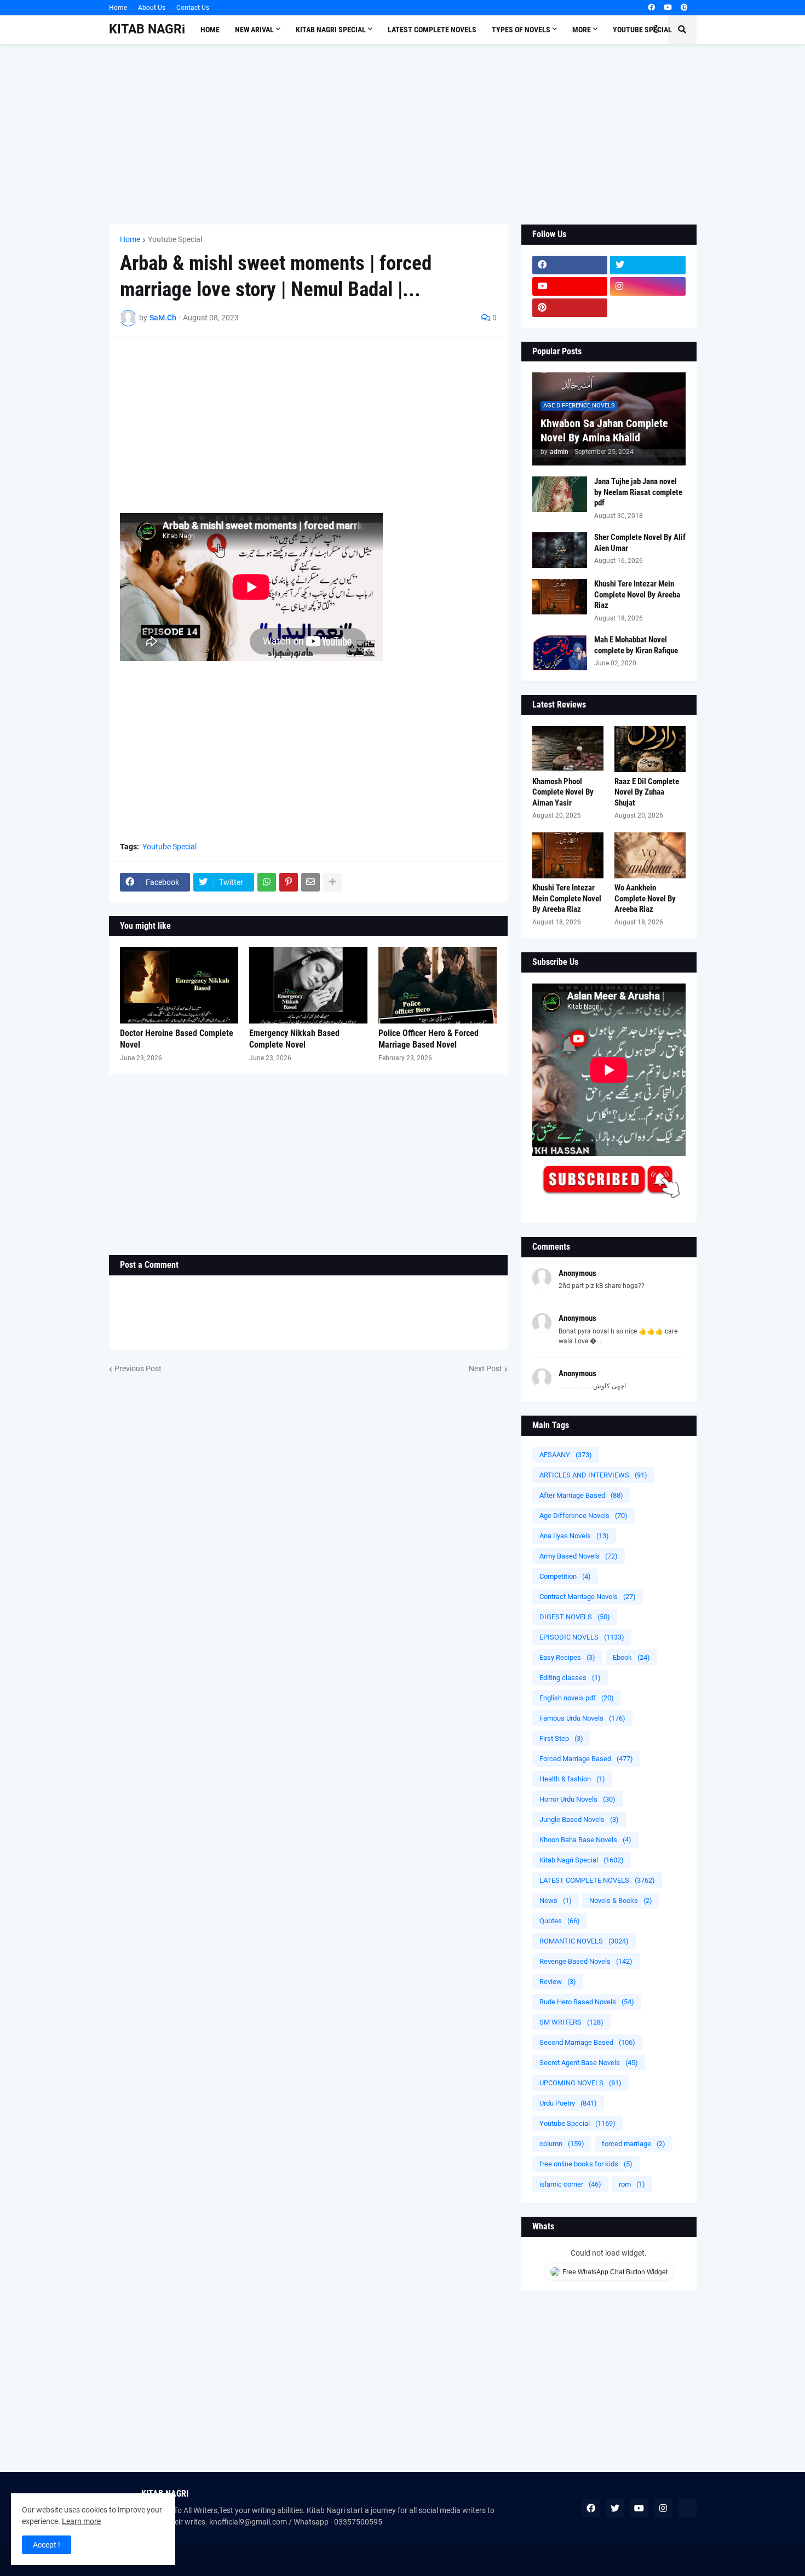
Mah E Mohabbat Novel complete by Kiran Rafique (636, 645)
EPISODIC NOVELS (582, 1637)
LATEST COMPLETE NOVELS (597, 1880)
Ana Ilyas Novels (574, 1536)
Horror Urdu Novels (577, 1799)
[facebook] (651, 8)
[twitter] (648, 265)
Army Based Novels (579, 1556)
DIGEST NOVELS (575, 1617)
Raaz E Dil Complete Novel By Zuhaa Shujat (647, 792)
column (562, 2144)
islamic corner (570, 2184)
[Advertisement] (403, 134)
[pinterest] (684, 8)
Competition (565, 1576)
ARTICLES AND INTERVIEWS (593, 1475)
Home (118, 8)
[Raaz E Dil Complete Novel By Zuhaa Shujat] (650, 749)
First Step (561, 1738)
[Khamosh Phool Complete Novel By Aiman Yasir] (568, 749)
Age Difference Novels (583, 1516)
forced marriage (634, 2144)
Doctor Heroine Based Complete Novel (177, 1039)
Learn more (81, 2521)
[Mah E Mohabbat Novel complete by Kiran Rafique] (560, 652)
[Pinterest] (289, 882)
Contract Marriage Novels (588, 1597)
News (556, 1901)
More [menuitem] (582, 30)
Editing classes (570, 1678)
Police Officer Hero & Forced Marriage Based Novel (429, 1039)
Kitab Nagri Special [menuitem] (331, 30)
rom (632, 2184)
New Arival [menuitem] (254, 30)
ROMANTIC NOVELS (584, 1941)
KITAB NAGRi (147, 29)
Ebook (631, 1657)
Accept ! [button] (47, 2545)
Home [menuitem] (210, 30)
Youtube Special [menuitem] (642, 30)
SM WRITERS (571, 2022)
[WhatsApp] (267, 882)
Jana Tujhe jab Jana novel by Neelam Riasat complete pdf (638, 492)
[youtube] (668, 8)
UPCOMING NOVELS (580, 2083)
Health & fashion (572, 1779)
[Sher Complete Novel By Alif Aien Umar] (560, 550)
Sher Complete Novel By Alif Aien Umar (640, 543)
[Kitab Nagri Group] (648, 308)
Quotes (560, 1921)
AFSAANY (566, 1455)
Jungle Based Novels (579, 1819)
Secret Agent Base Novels (589, 2063)
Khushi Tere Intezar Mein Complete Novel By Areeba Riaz (637, 594)
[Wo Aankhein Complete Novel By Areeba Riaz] (650, 855)
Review (558, 1982)
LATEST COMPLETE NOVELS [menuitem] (432, 30)
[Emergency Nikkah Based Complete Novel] (308, 985)
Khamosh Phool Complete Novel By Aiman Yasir (563, 792)
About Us (152, 8)
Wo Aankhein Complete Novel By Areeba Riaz (645, 898)
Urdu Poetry (568, 2103)
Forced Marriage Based (586, 1759)
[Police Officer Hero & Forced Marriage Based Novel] (438, 985)
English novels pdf (577, 1698)
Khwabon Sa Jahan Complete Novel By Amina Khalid (604, 430)
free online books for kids (586, 2164)
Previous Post (138, 1369)
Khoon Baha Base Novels (585, 1840)
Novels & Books (621, 1901)
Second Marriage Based (587, 2042)
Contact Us (193, 8)
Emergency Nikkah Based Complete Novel (294, 1039)
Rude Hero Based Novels (587, 2002)
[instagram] (648, 286)
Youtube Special (175, 239)
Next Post (485, 1369)
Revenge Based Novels (586, 1961)
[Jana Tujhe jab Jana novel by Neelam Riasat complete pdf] (560, 494)
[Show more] (332, 882)
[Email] (311, 882)
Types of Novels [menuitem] (521, 30)
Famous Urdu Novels (582, 1718)
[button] (656, 30)
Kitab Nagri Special (582, 1860)
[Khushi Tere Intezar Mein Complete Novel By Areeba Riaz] (560, 597)
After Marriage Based (581, 1495)
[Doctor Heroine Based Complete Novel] (179, 985)
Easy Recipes (567, 1657)
